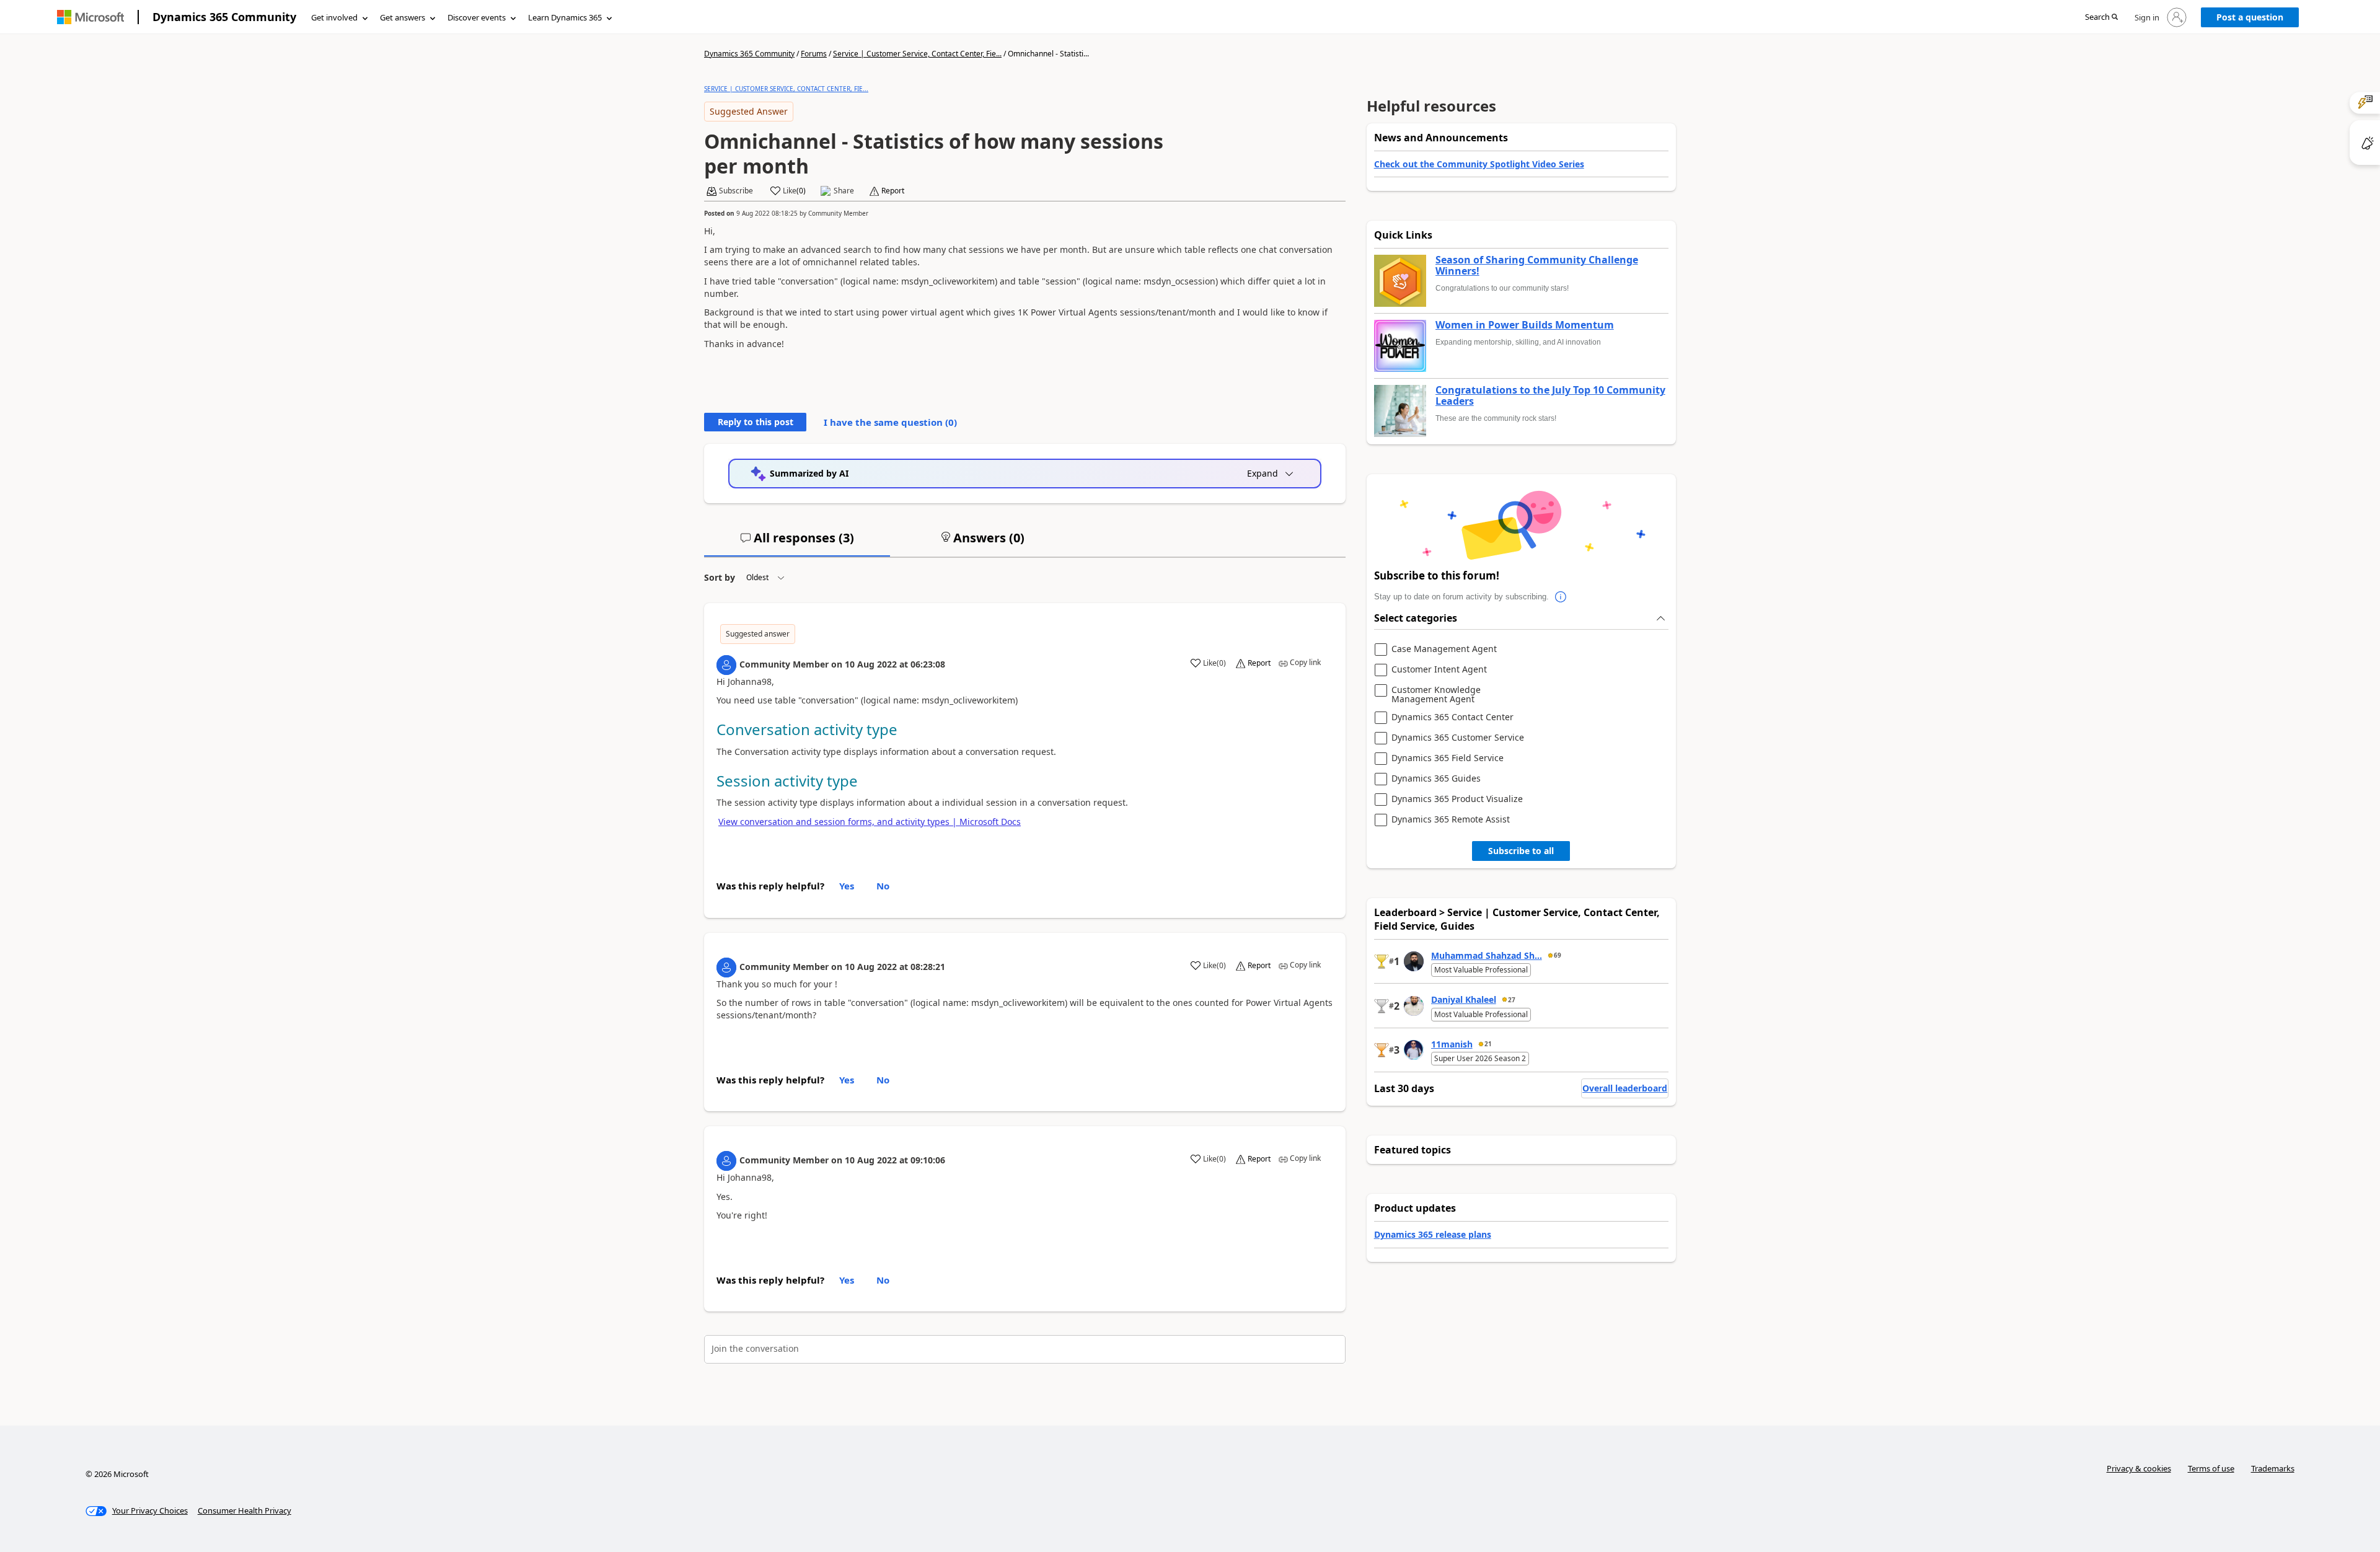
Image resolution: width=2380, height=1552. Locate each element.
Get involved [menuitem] (334, 17)
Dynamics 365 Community (224, 17)
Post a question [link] (2250, 17)
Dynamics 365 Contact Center (1452, 717)
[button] (2101, 18)
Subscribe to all (1521, 851)
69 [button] (1558, 955)
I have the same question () (890, 422)
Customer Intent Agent (1439, 670)
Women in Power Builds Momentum (1525, 325)
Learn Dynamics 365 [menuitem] (565, 17)
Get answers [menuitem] (403, 17)
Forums (814, 54)
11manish (1452, 1044)
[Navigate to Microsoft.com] (90, 17)
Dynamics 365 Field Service (1448, 758)
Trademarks (2273, 1468)
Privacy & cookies (2139, 1468)
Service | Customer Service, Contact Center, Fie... (917, 54)
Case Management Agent (1444, 649)
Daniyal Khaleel (1464, 999)
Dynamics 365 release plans (1433, 1234)
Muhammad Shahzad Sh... (1487, 955)
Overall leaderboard (1625, 1088)
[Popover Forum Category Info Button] (1561, 597)
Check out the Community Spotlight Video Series (1479, 164)
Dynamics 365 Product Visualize (1457, 799)
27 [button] (1512, 1000)
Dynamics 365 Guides (1436, 779)
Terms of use (2211, 1468)
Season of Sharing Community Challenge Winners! (1537, 266)
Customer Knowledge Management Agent (1436, 694)
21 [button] (1488, 1044)
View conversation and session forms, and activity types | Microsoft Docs (870, 822)
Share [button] (844, 191)
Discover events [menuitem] (477, 17)
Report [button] (893, 191)
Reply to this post (756, 422)
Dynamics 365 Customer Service (1458, 738)
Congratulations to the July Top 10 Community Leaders (1550, 396)
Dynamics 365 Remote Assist (1451, 820)
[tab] (797, 543)
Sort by (720, 577)
